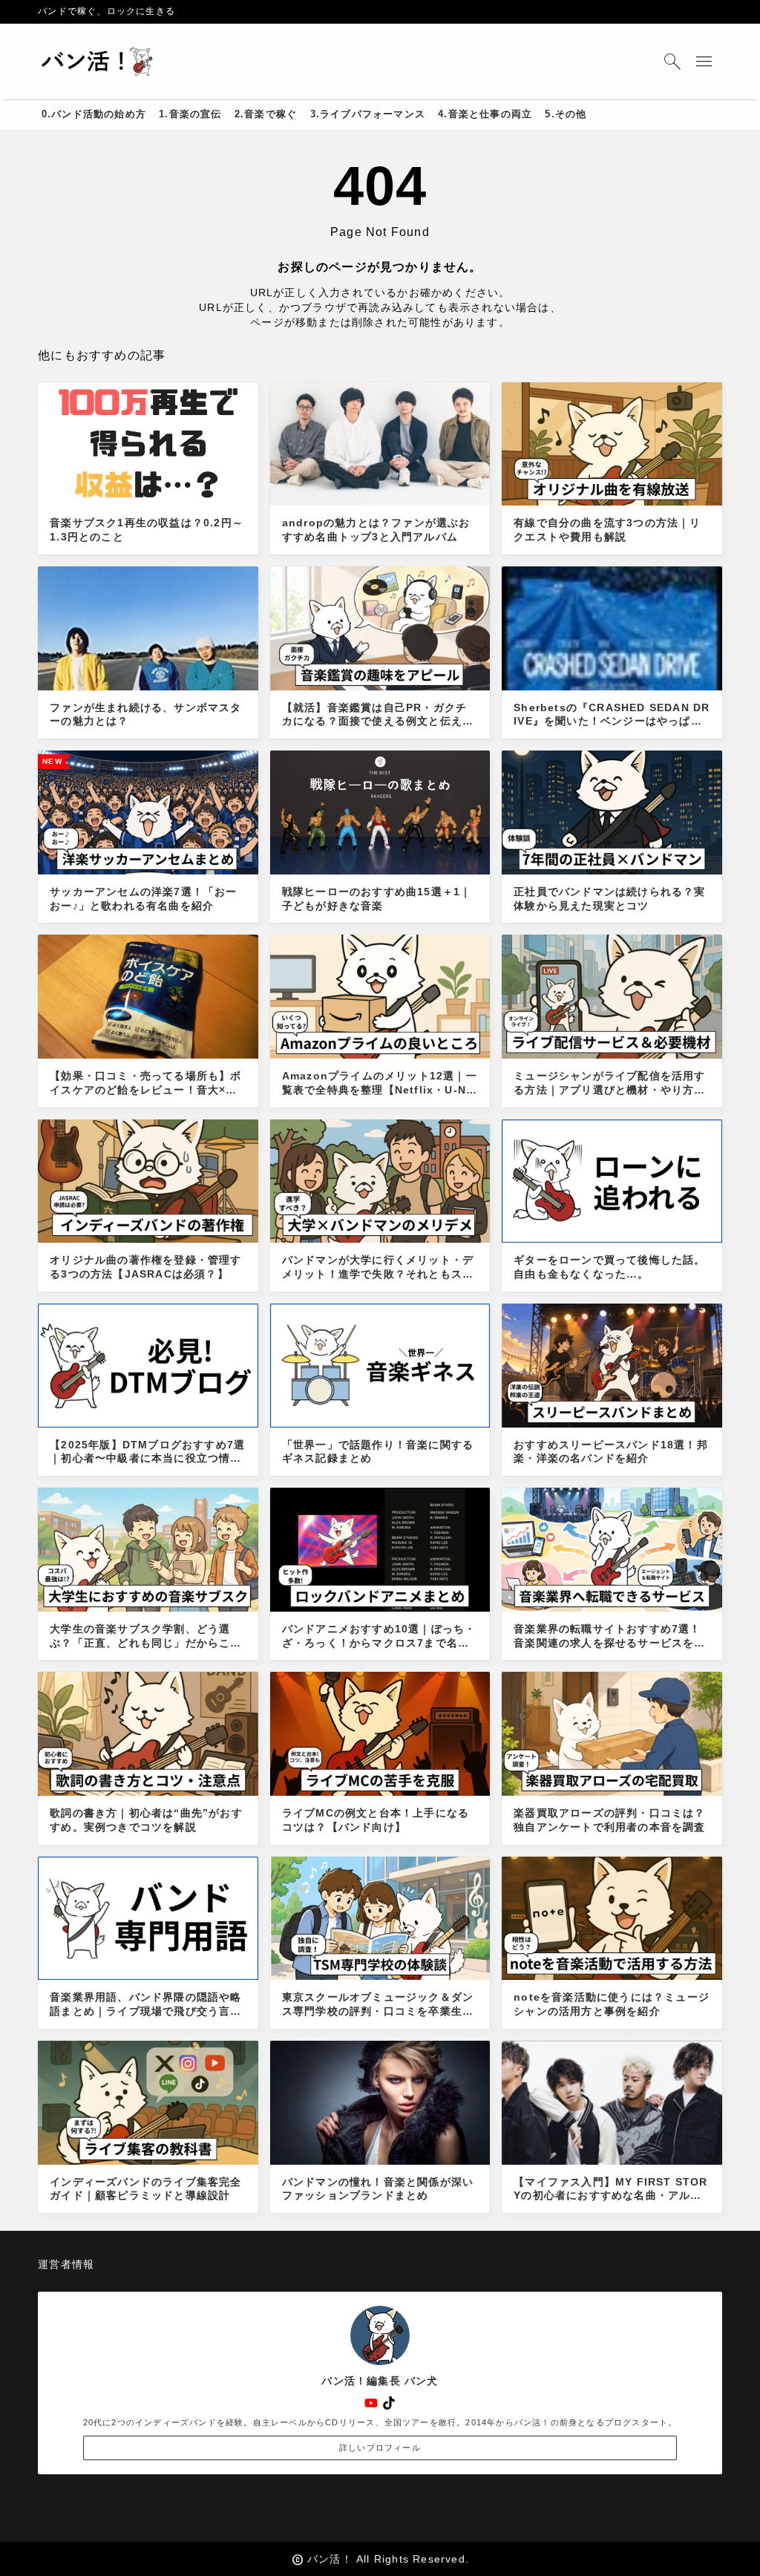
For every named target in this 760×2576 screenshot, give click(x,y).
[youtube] (371, 2403)
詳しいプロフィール (380, 2448)
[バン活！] (99, 62)
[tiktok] (389, 2403)
